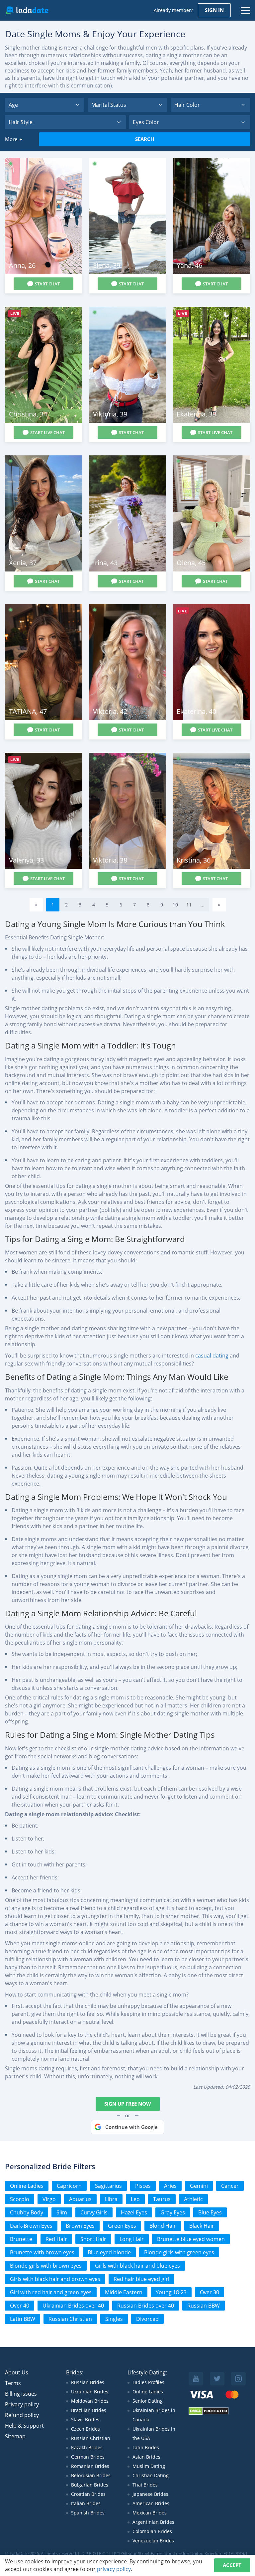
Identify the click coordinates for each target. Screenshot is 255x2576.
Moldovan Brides (90, 2401)
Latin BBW (23, 2319)
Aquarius (80, 2199)
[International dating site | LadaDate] (27, 10)
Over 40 (20, 2306)
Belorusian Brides (91, 2475)
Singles (114, 2319)
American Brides (151, 2503)
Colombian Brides (152, 2531)
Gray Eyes (173, 2212)
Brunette (21, 2239)
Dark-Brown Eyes (31, 2226)
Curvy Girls (94, 2212)
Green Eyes (122, 2226)
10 (175, 905)
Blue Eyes (210, 2212)
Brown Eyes (80, 2226)
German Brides (88, 2457)
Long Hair (132, 2239)
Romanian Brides (90, 2466)
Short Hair (93, 2239)
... (203, 905)
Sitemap (15, 2436)
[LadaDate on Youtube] (196, 2379)
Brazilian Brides (89, 2410)
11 (189, 905)
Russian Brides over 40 (146, 2306)
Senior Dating (148, 2401)
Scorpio (20, 2199)
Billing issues (21, 2394)
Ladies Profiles (148, 2382)
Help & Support (24, 2426)
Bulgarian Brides (90, 2485)
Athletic (193, 2199)
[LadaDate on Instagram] (238, 2379)
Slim (62, 2212)
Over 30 (210, 2292)
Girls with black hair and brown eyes (55, 2279)
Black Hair (202, 2226)
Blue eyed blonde (109, 2252)
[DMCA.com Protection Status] (209, 2413)
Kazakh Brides (87, 2447)
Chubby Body (27, 2212)
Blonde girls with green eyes (179, 2252)
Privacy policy (22, 2404)
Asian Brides (146, 2457)
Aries (170, 2186)
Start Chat (47, 284)
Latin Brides (146, 2447)
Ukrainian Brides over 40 (73, 2306)
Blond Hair (163, 2226)
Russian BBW (204, 2306)
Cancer (230, 2186)
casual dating (212, 1356)
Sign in (214, 10)
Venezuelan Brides (153, 2541)
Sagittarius (108, 2186)
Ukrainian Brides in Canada (154, 2415)
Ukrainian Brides (90, 2392)
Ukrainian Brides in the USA (154, 2433)
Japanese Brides (150, 2494)
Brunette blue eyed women (191, 2239)
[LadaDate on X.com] (217, 2379)
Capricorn (69, 2186)
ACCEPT (232, 2565)
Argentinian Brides (153, 2522)
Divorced (147, 2319)
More (11, 139)
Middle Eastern (124, 2292)
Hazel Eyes (134, 2212)
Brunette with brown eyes (42, 2252)
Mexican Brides (150, 2513)
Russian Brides (88, 2382)
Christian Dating (151, 2475)
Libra (111, 2199)
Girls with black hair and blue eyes (137, 2266)
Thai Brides (145, 2485)
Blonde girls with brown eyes (46, 2266)
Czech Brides (85, 2429)
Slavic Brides (85, 2419)
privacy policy (114, 2569)
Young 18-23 (171, 2292)
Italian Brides (86, 2503)
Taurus (162, 2199)
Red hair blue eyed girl (141, 2279)
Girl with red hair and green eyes (51, 2292)
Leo (135, 2199)
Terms (13, 2383)
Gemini (199, 2186)
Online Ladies (27, 2186)
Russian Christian (70, 2319)
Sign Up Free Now (128, 2104)
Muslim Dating (149, 2466)
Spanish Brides (88, 2513)
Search (145, 139)
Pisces (143, 2186)
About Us (17, 2372)
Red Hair (56, 2239)
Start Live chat (47, 432)
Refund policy (22, 2415)
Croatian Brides (88, 2494)
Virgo (49, 2199)
